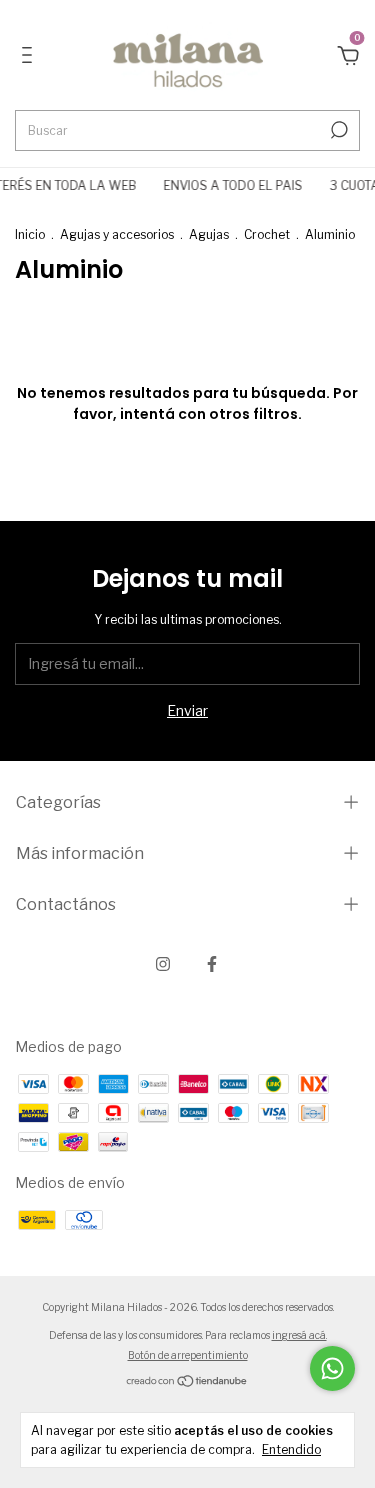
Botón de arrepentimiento (188, 1355)
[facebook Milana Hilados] (212, 964)
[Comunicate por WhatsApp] (332, 1368)
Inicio (30, 234)
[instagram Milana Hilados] (163, 964)
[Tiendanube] (187, 1382)
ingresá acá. (299, 1335)
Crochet (267, 234)
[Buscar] (337, 130)
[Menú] (30, 57)
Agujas (209, 234)
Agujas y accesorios (117, 234)
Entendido (291, 1449)
